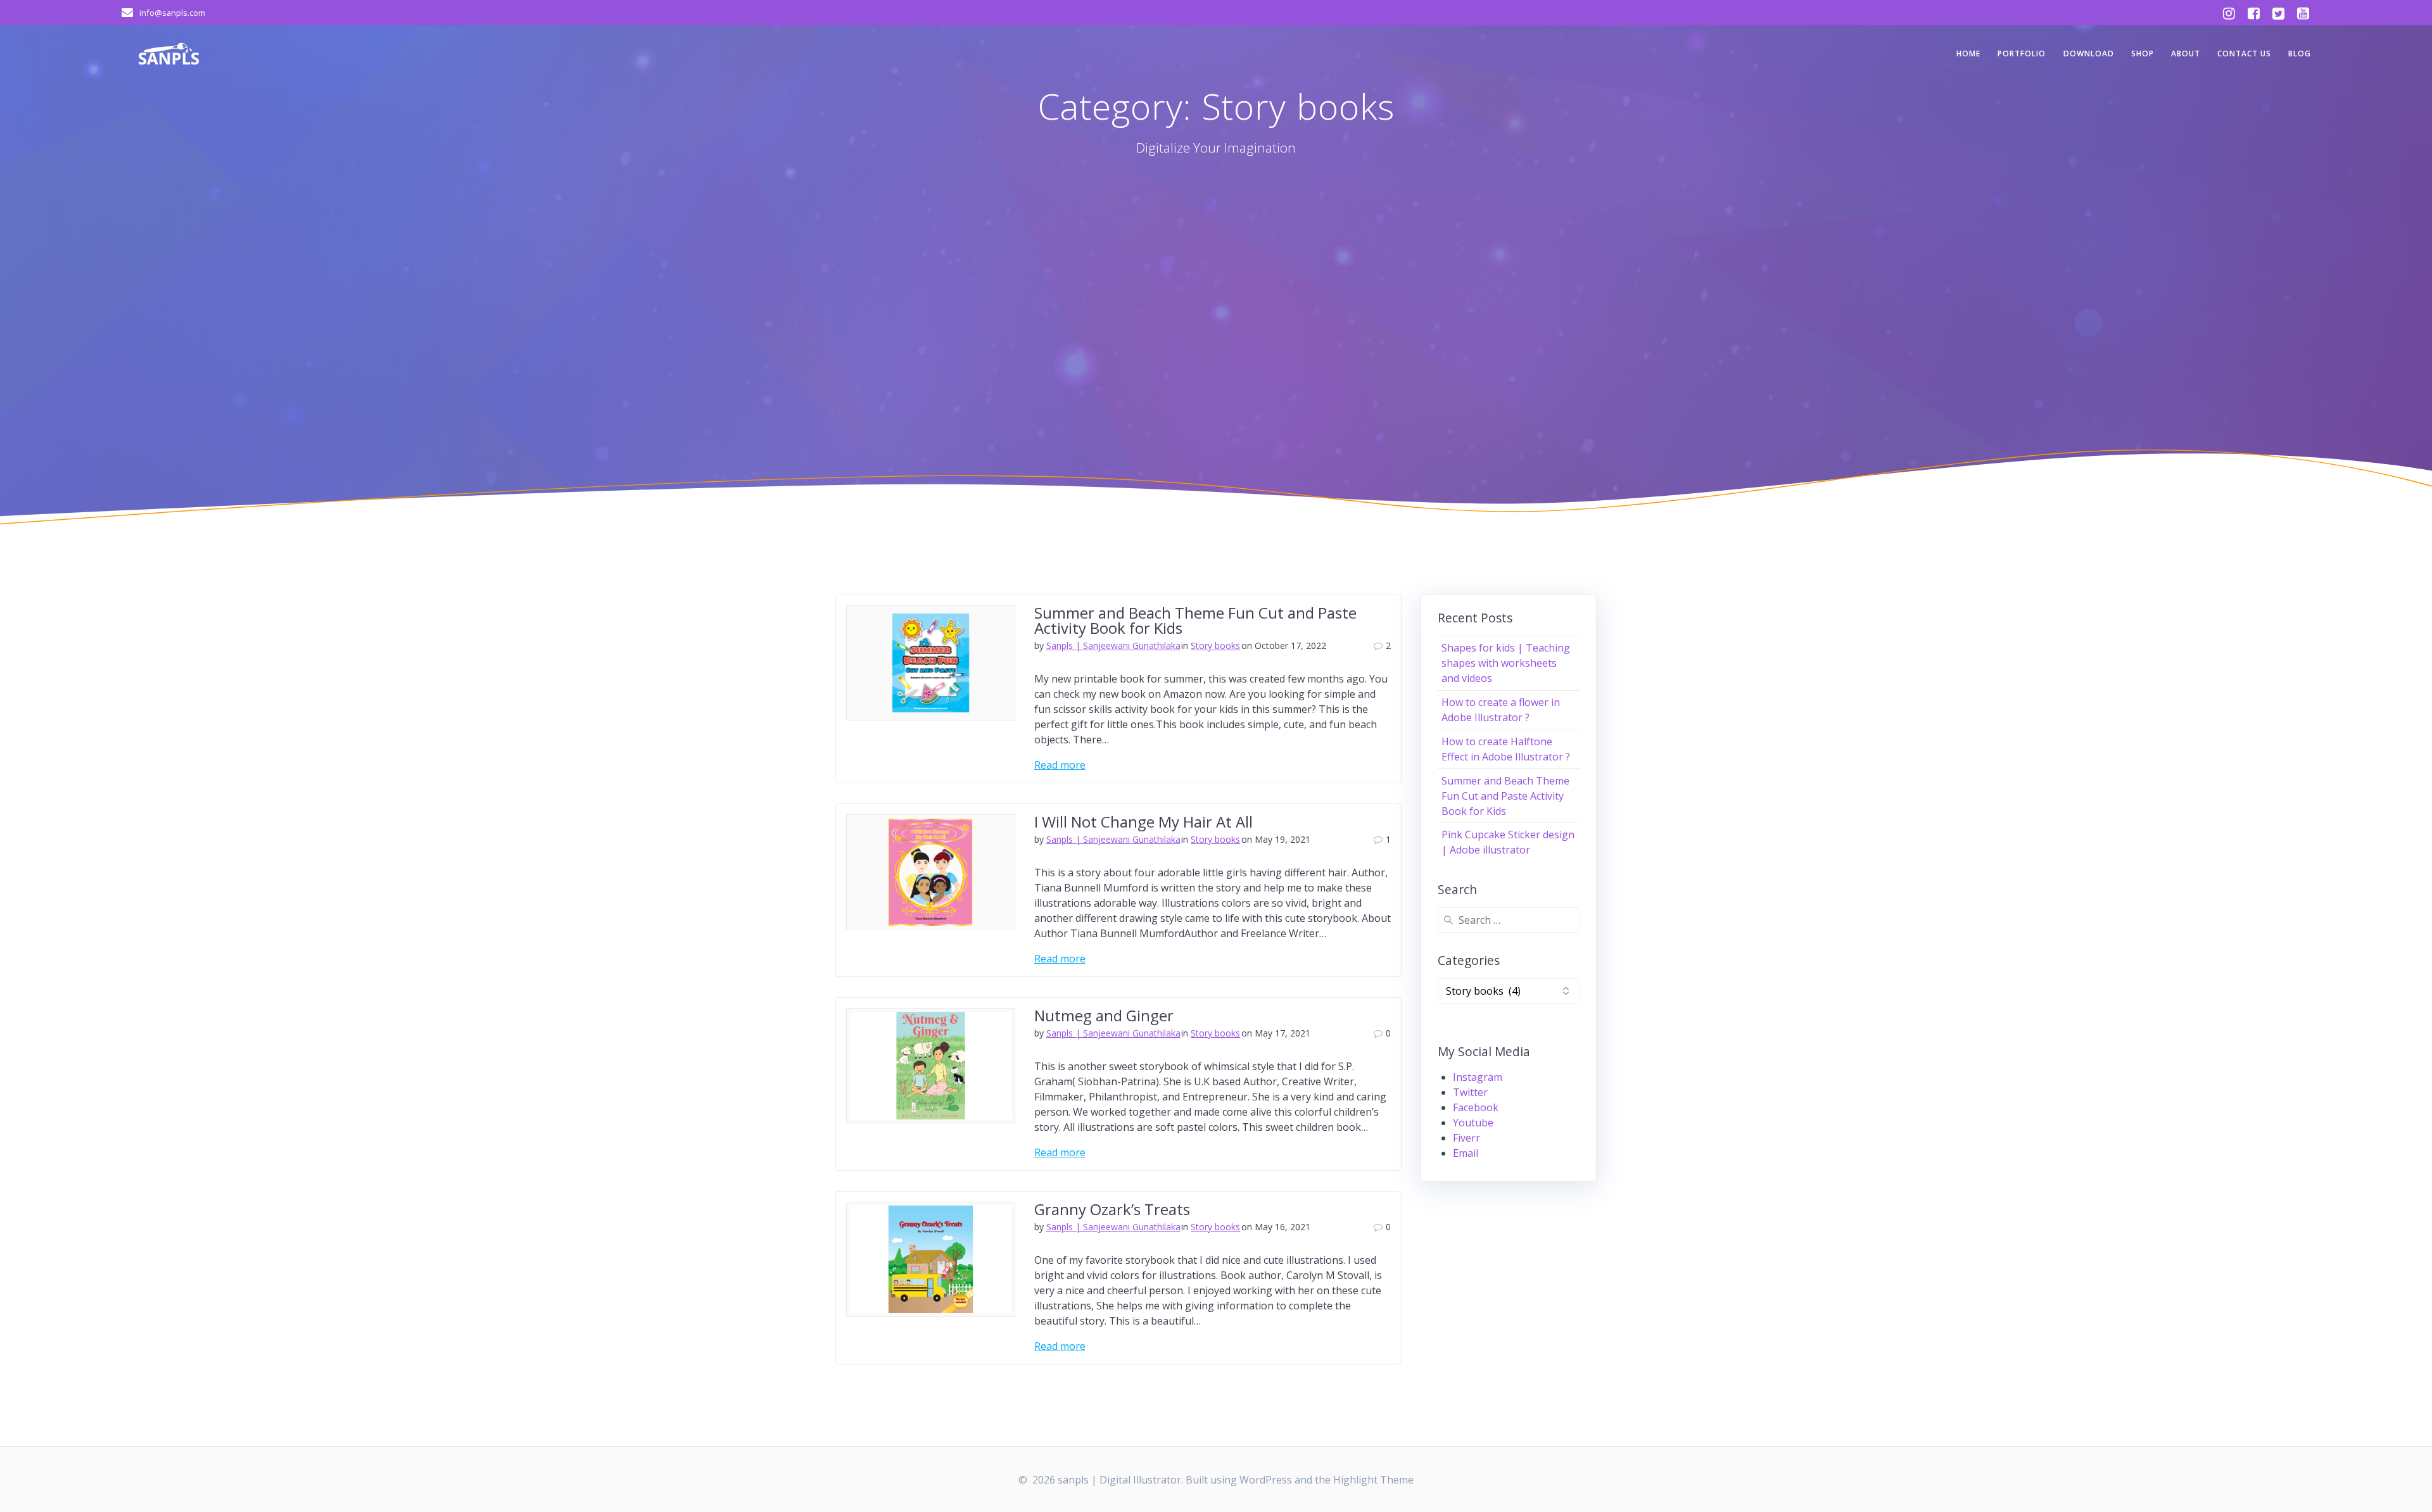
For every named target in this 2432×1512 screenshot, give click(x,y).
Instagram (1478, 1077)
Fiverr (1466, 1138)
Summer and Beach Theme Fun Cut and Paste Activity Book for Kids (1195, 620)
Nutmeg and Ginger (1104, 1015)
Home (1968, 54)
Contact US (2244, 54)
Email (1466, 1153)
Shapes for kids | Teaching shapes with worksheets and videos (1506, 663)
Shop (2143, 54)
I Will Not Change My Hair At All (1143, 822)
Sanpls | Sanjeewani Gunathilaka (1113, 646)
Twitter (1470, 1092)
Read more (1060, 765)
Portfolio (2022, 54)
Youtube (1473, 1123)
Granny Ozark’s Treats (1112, 1209)
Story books (1215, 646)
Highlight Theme (1373, 1480)
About (2186, 54)
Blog (2300, 54)
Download (2089, 54)
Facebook (1476, 1107)
